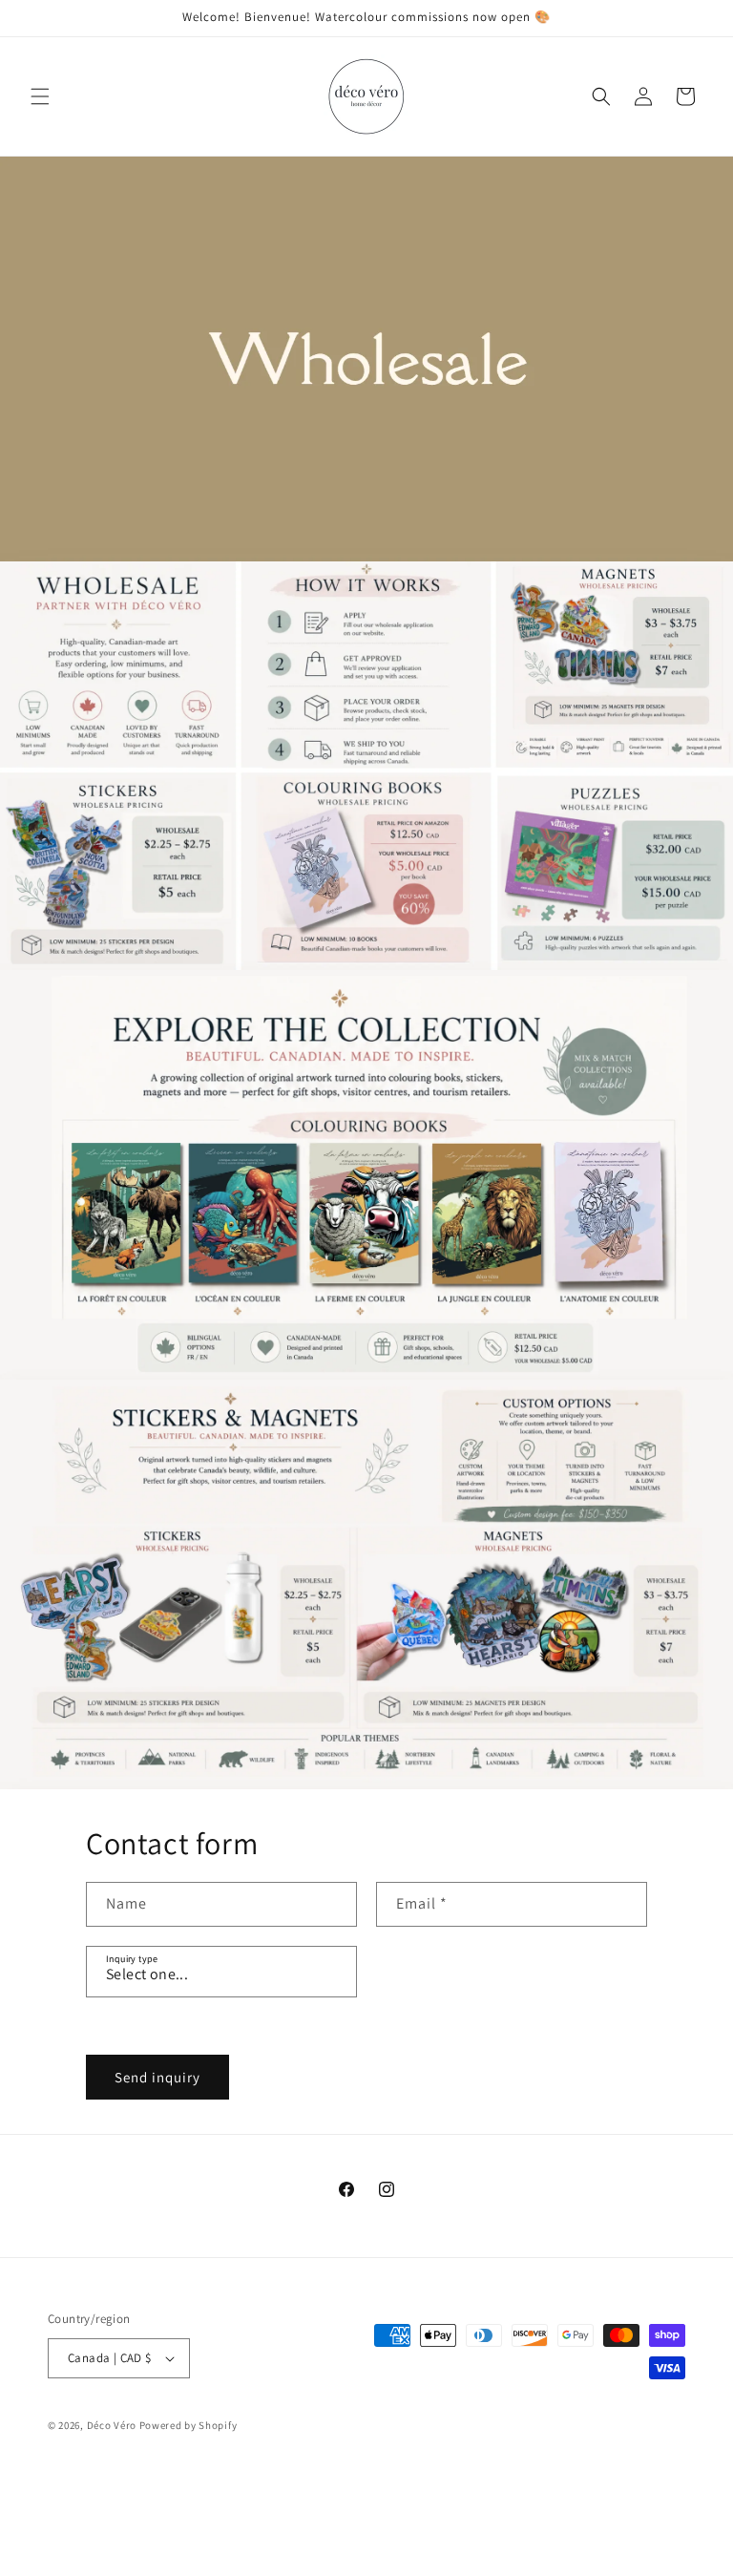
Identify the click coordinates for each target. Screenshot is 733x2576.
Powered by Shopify (188, 2425)
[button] (40, 96)
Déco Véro (112, 2425)
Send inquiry (157, 2077)
